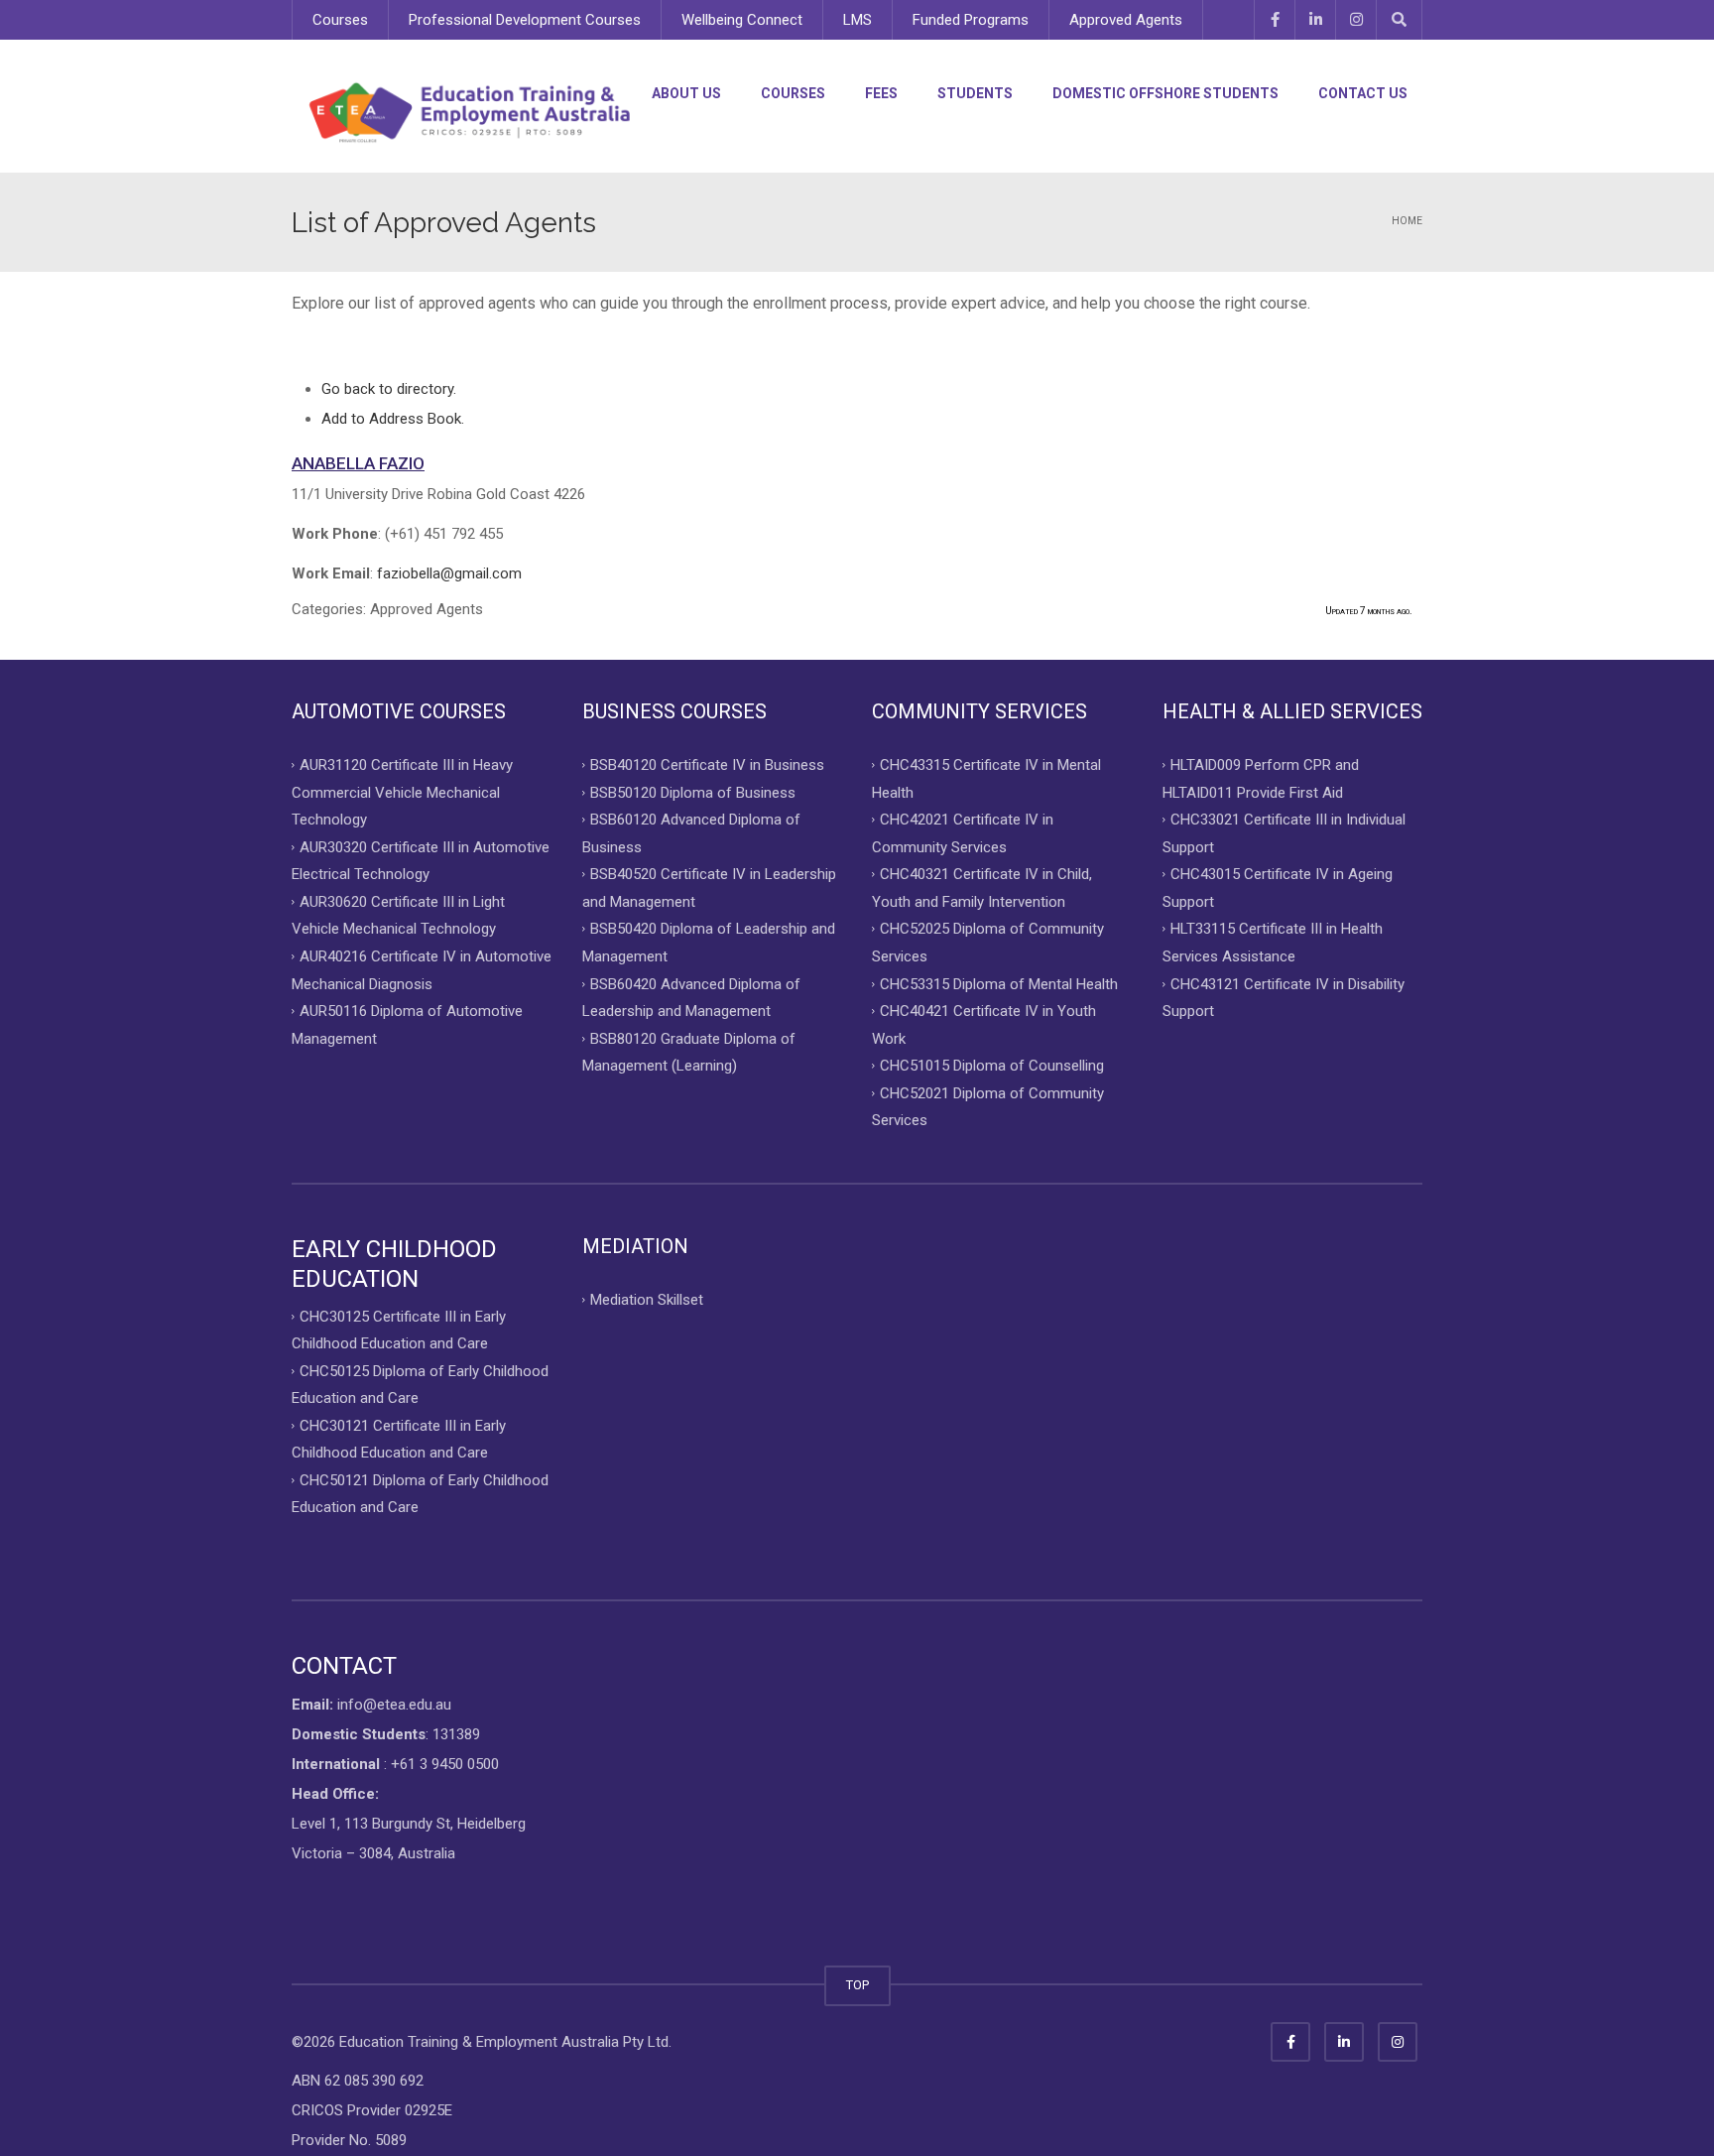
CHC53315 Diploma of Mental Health (999, 983)
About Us (686, 93)
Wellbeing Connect (742, 20)
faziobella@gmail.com (449, 573)
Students (975, 93)
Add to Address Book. (393, 419)
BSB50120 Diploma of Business (693, 792)
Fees (881, 93)
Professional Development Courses (525, 20)
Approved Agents (1126, 20)
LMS (857, 20)
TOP (857, 1985)
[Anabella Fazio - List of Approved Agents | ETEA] (470, 112)
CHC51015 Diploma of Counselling (992, 1066)
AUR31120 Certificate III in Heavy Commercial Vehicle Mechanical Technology (402, 792)
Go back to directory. (389, 389)
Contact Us (1363, 93)
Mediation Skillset (647, 1299)
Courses (340, 20)
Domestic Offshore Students (1165, 93)
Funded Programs (971, 20)
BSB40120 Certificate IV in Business (707, 765)
